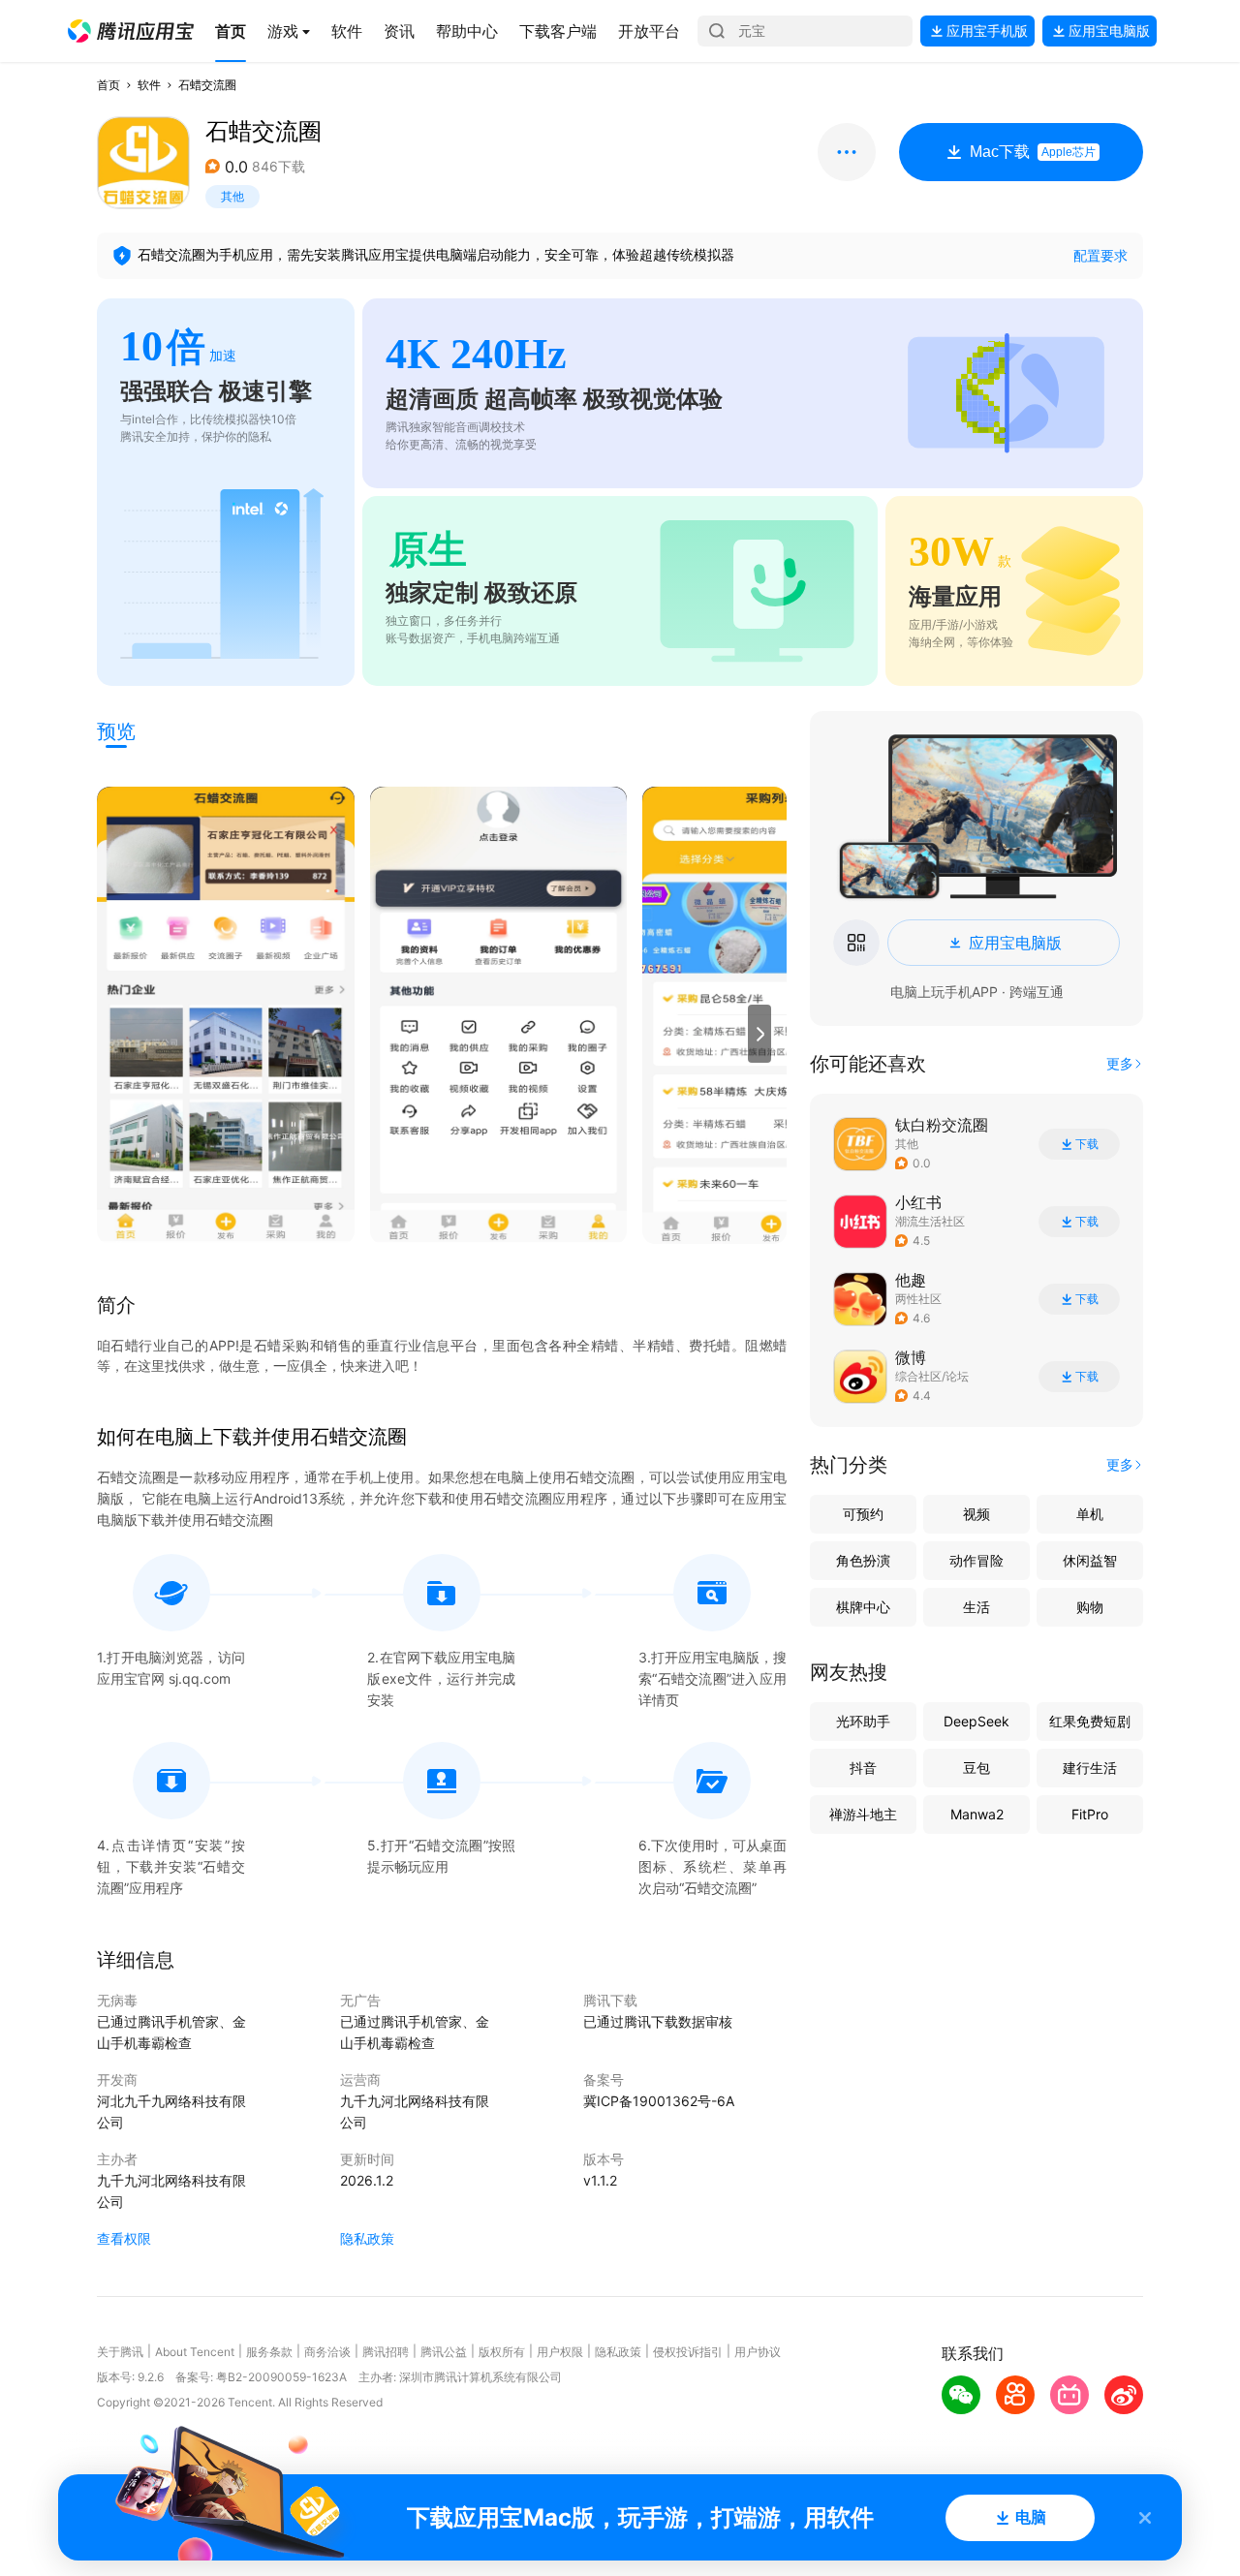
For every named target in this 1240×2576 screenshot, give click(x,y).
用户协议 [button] (758, 2352)
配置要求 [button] (1100, 255)
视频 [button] (976, 1514)
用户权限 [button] (560, 2352)
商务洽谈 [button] (327, 2352)
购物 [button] (1090, 1607)
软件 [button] (149, 85)
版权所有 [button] (502, 2352)
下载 (1087, 1144)
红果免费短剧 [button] (1090, 1721)
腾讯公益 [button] (444, 2352)
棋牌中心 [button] (863, 1607)
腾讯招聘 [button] (386, 2352)
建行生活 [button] (1090, 1768)
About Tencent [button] (195, 2352)
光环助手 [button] (863, 1721)
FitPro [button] (1090, 1814)
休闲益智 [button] (1090, 1560)
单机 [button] (1090, 1514)
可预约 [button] (863, 1514)
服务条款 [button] (269, 2352)
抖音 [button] (863, 1768)
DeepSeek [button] (976, 1721)
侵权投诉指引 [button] (688, 2352)
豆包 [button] (976, 1768)
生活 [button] (976, 1607)
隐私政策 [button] (367, 2238)
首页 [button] (108, 85)
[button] (131, 31)
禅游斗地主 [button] (863, 1814)
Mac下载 (1033, 152)
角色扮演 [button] (863, 1560)
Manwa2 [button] (977, 1814)
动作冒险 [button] (976, 1560)
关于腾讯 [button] (120, 2352)
